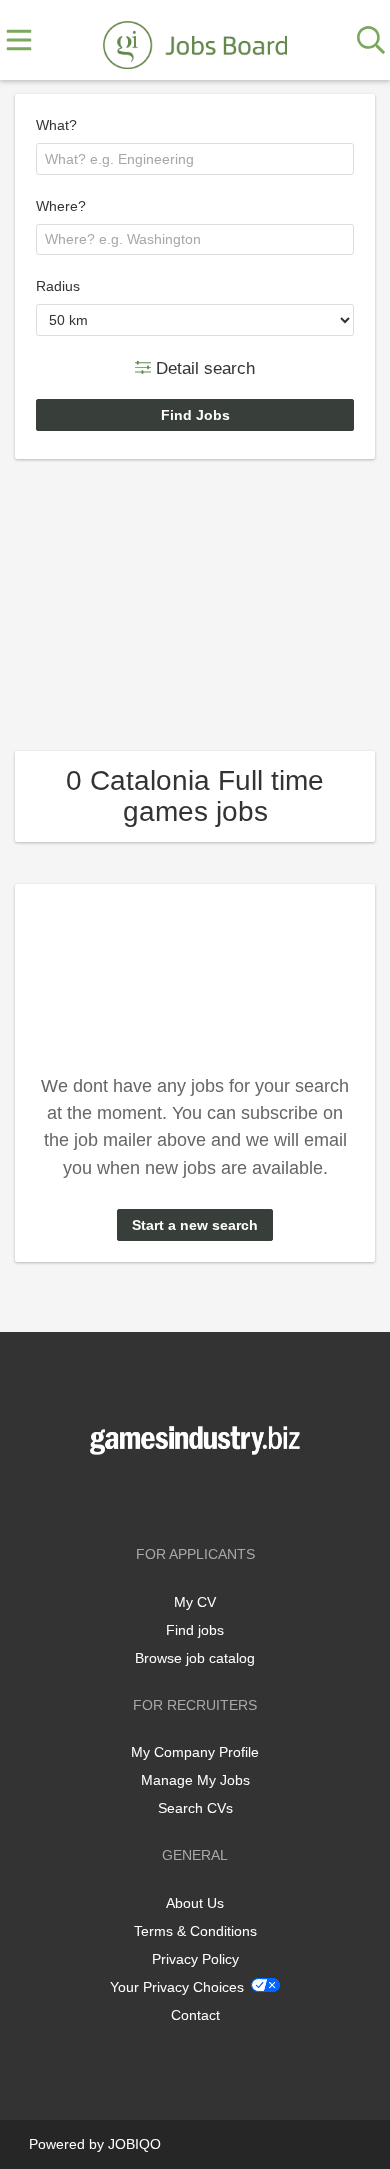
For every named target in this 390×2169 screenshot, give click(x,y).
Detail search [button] (203, 367)
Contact (195, 2015)
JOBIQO (134, 2144)
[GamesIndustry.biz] (195, 41)
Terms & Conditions (195, 1931)
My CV (195, 1602)
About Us (195, 1903)
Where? (61, 206)
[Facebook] (165, 1496)
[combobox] (195, 159)
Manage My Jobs (195, 1780)
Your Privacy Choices (177, 1987)
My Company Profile (195, 1752)
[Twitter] (198, 1496)
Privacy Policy (195, 1959)
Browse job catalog (195, 1658)
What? (56, 125)
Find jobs (195, 1630)
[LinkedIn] (228, 1496)
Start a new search (195, 1225)
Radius (58, 286)
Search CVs (195, 1808)
